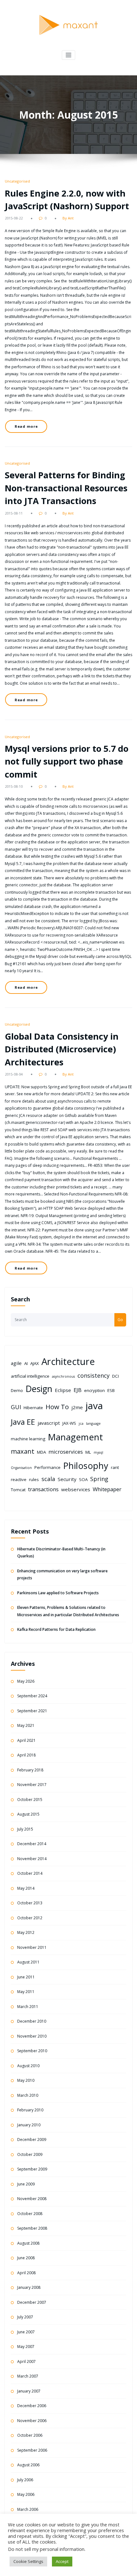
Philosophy (86, 1466)
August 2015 (28, 1814)
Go (120, 1320)
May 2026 (26, 1681)
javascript (49, 1423)
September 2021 (32, 1711)
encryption (94, 1390)
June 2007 (26, 2332)
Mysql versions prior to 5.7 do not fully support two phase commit (67, 761)
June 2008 (26, 2258)
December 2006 (32, 2406)
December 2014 (32, 1844)
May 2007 (26, 2347)
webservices (76, 1489)
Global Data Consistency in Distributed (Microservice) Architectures (62, 1049)
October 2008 (30, 2214)
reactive (19, 1479)
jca (81, 1423)
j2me (77, 1407)
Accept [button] (62, 2561)
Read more (26, 426)
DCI (115, 1376)
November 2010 (32, 2036)
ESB (111, 1390)
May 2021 (26, 1725)
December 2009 (32, 2140)
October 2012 (30, 1918)
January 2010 (29, 2125)
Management (75, 1437)
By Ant (68, 218)
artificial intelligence (30, 1376)
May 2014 (26, 1888)
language (93, 1423)
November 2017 (32, 1785)
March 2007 (28, 2376)
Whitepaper (107, 1489)
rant (115, 1467)
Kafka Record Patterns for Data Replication (56, 1629)
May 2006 (26, 2494)
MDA (41, 1452)
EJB (78, 1390)
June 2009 (26, 2184)
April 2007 (26, 2361)
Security (67, 1479)
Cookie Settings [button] (28, 2561)
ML (88, 1452)
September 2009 (32, 2169)
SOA (83, 1479)
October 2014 (30, 1873)
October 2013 (30, 1903)
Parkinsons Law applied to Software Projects (58, 1593)
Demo (17, 1390)
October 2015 (30, 1800)
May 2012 (26, 1932)
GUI (16, 1407)
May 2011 (26, 1992)
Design (39, 1389)
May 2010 (26, 2080)
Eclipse (63, 1390)
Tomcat (18, 1490)
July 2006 (25, 2480)
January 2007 (29, 2391)
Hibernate (33, 1408)
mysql (98, 1452)
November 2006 (32, 2421)
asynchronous (63, 1376)
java (94, 1406)
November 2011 (32, 1947)
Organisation (21, 1468)
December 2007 (32, 2302)
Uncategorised (17, 181)
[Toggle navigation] (69, 55)
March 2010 (28, 2095)
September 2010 (32, 2051)
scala (48, 1479)
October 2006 (30, 2435)
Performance (47, 1467)
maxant (23, 1451)
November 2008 (32, 2199)
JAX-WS (69, 1423)
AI (26, 1363)
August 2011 (28, 1962)
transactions (43, 1489)
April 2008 (26, 2273)
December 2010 (32, 2021)
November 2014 (32, 1859)
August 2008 (28, 2243)
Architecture (68, 1361)
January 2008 (29, 2287)
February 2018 (30, 1770)
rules (34, 1479)
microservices (66, 1452)
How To (57, 1407)
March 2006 (28, 2509)
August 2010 (28, 2066)
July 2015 (25, 1829)
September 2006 (32, 2450)
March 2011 (28, 2007)
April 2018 (26, 1755)
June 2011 (26, 1977)
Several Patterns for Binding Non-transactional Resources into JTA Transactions (66, 488)
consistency (94, 1375)
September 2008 (32, 2228)
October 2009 (30, 2154)
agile (16, 1363)
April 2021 (26, 1740)
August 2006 (28, 2465)
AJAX (35, 1363)
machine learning (28, 1439)
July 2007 (25, 2317)
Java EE (23, 1422)
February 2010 (30, 2110)
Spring (99, 1479)
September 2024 (32, 1696)
